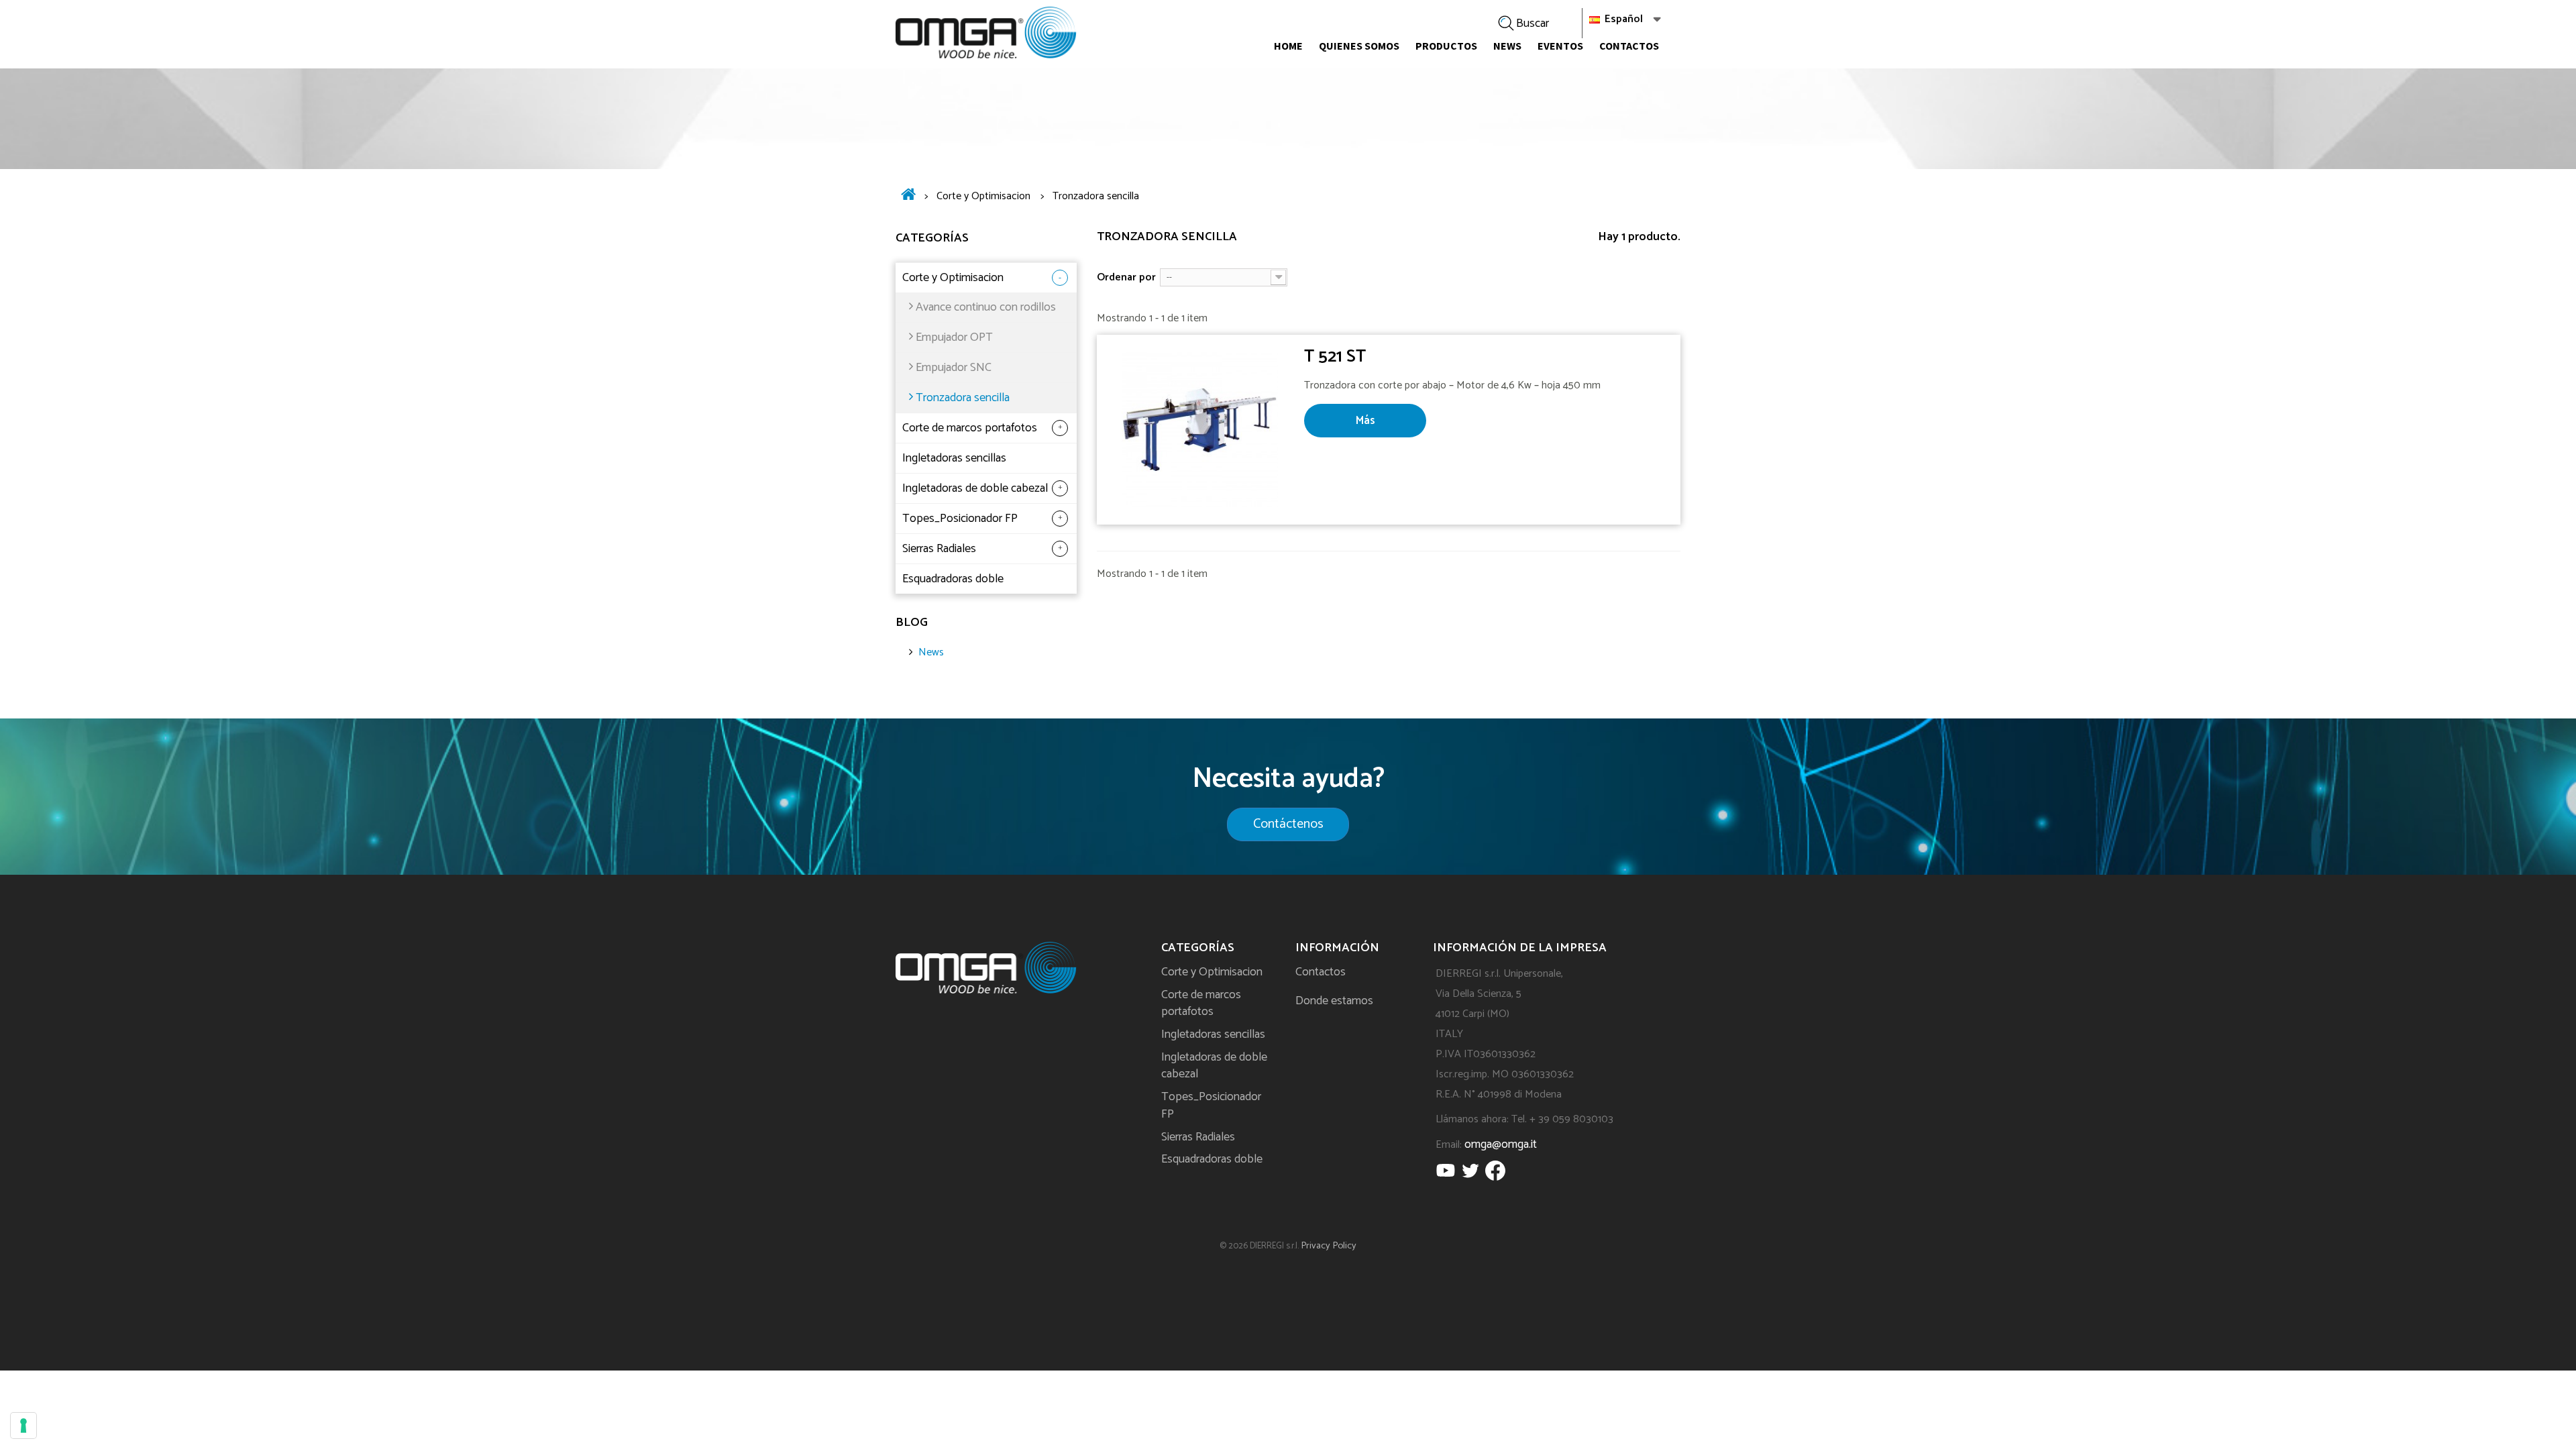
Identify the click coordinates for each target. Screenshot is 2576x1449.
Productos (1446, 46)
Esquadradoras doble (953, 579)
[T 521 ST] (1200, 430)
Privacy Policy (1329, 1246)
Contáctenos (1288, 824)
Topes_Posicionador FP (960, 519)
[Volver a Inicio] (908, 197)
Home (1288, 46)
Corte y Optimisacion (953, 278)
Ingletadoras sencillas (954, 458)
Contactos (1629, 46)
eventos (1560, 46)
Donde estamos (1334, 1001)
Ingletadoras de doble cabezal (975, 488)
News (1507, 46)
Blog (912, 623)
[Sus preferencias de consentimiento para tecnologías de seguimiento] (23, 1426)
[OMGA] (986, 33)
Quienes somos (1359, 46)
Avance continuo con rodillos (986, 307)
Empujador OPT (954, 337)
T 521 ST (1335, 357)
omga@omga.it (1501, 1144)
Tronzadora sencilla (963, 398)
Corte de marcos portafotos (970, 428)
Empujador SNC (954, 368)
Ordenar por (1126, 277)
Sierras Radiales (939, 549)
